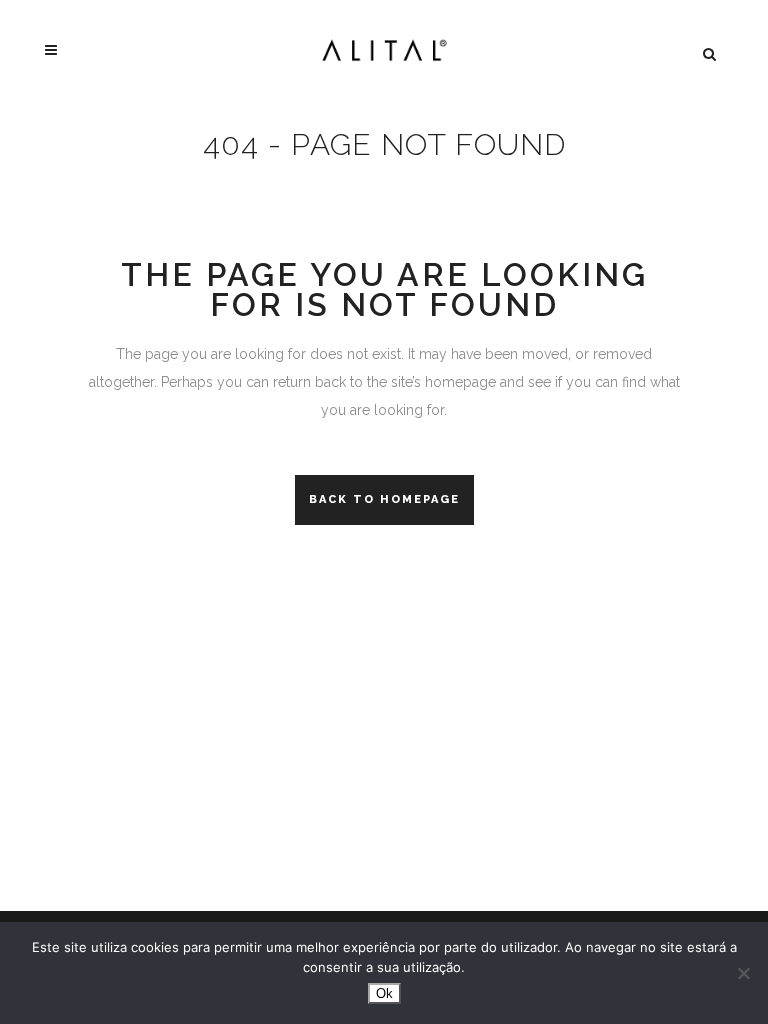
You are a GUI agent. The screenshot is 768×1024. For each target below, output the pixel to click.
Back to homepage (384, 499)
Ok (384, 993)
